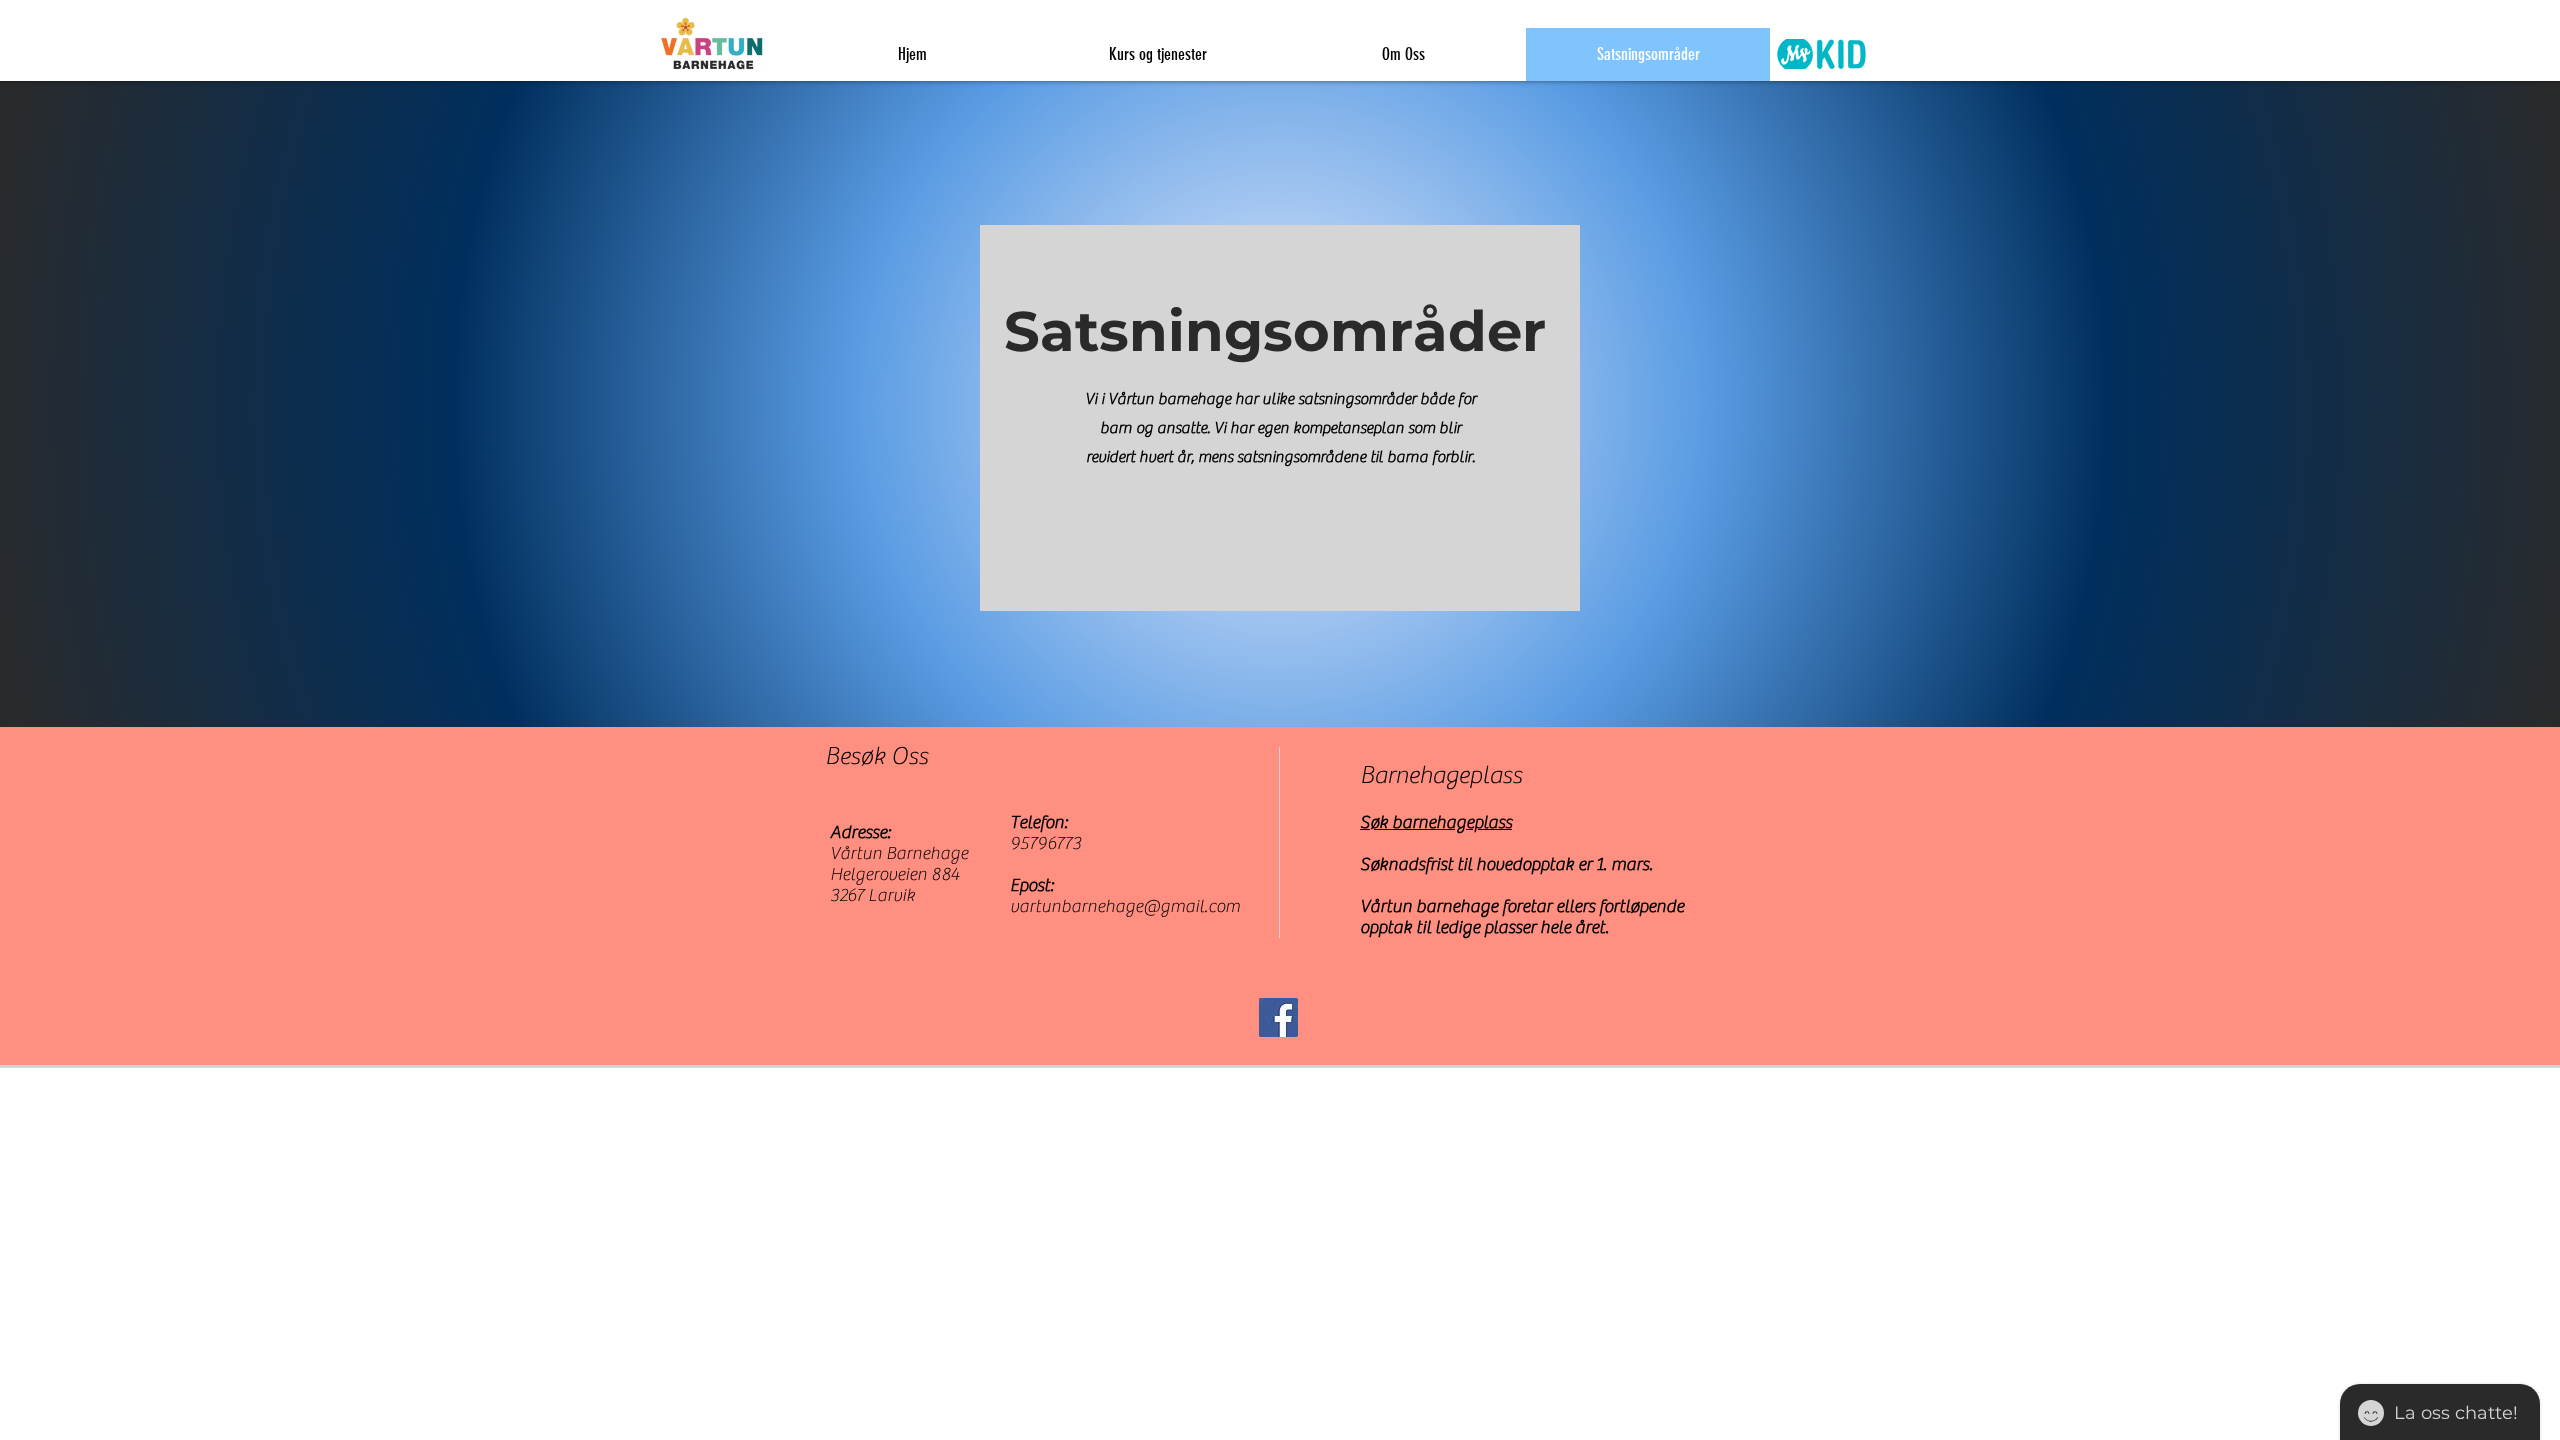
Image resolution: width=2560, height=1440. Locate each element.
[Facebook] (1278, 1017)
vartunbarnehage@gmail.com (1125, 906)
